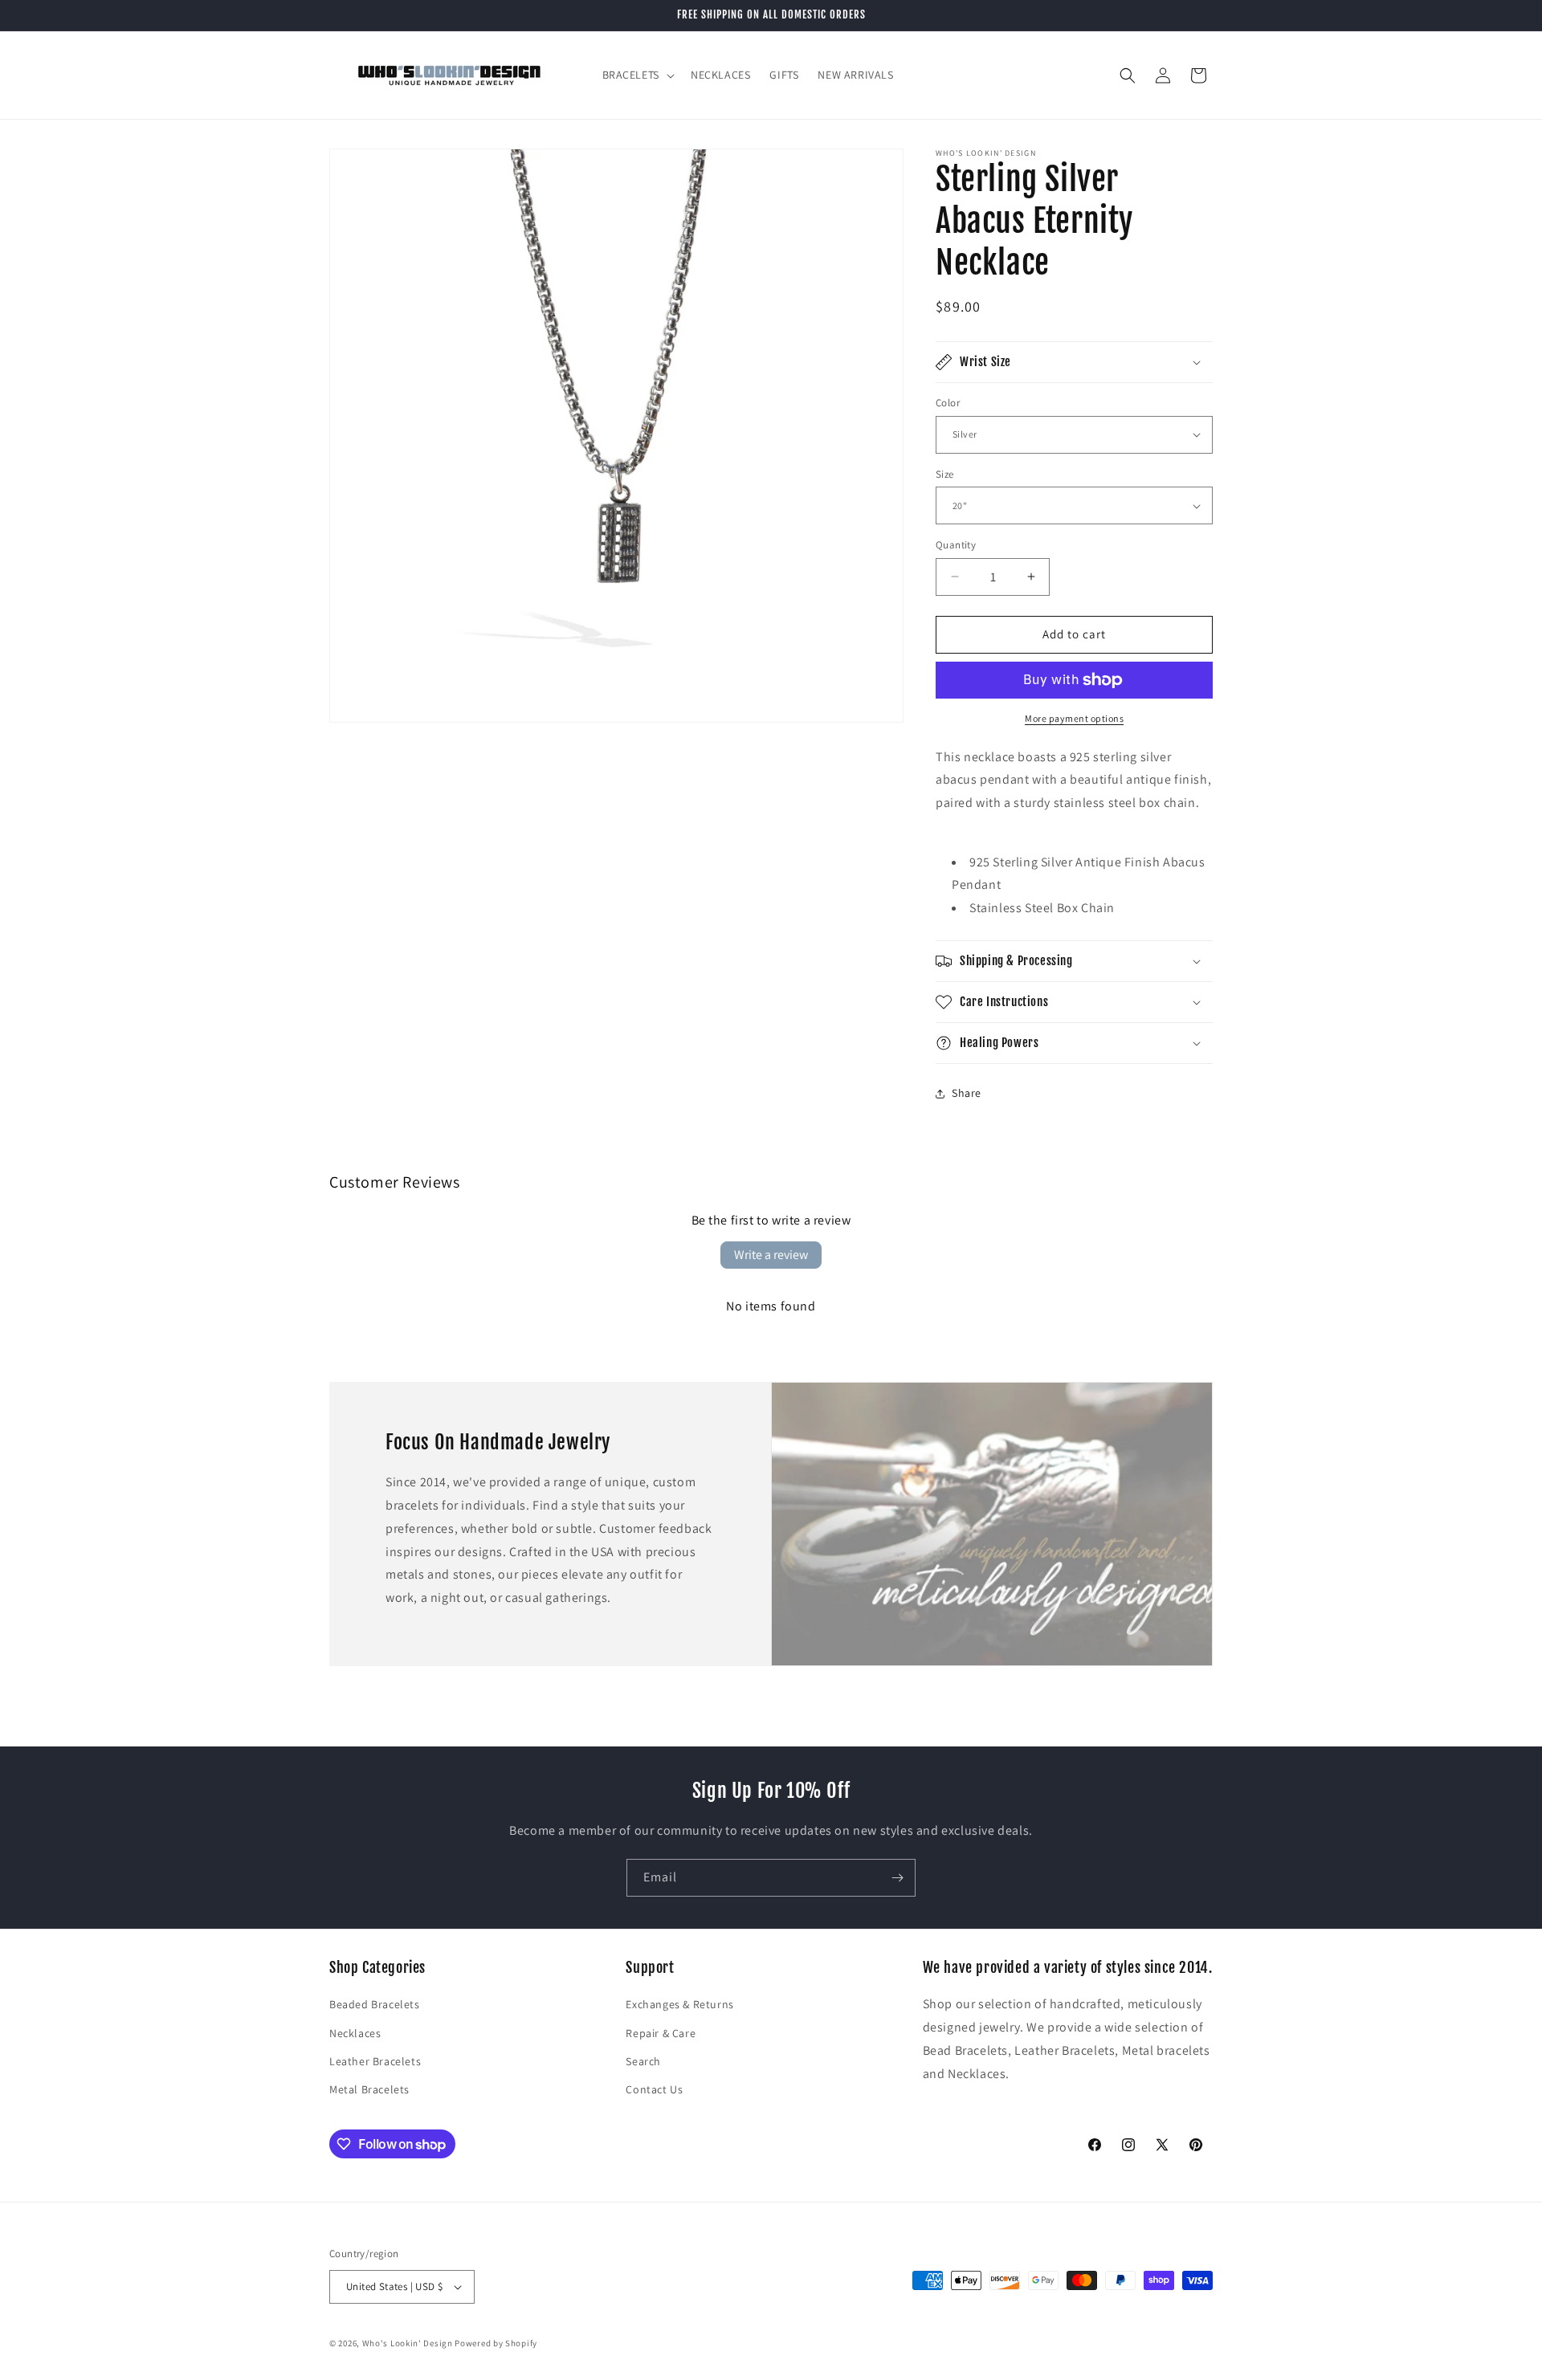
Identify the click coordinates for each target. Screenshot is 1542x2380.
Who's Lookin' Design (408, 2343)
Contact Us (654, 2089)
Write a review (771, 1255)
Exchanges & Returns (679, 2004)
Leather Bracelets (375, 2061)
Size (945, 474)
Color (948, 403)
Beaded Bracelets (375, 2004)
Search (643, 2061)
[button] (637, 75)
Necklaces (355, 2033)
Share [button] (967, 1093)
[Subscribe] (897, 1878)
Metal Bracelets (369, 2089)
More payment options (1074, 718)
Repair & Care (661, 2033)
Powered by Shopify (496, 2343)
